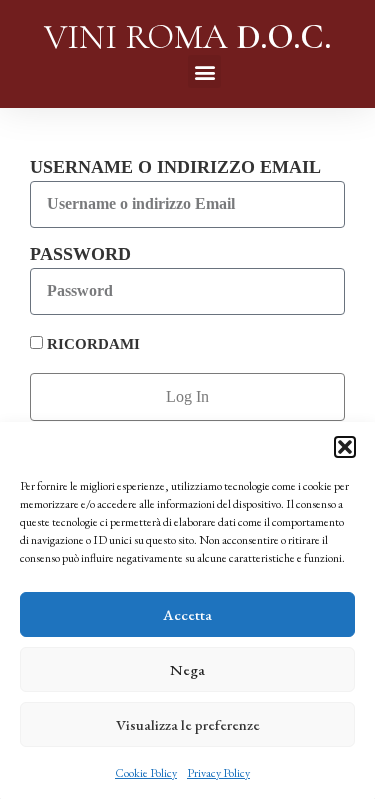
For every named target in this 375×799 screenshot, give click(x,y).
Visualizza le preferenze (188, 724)
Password (80, 254)
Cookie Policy (146, 773)
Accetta (187, 614)
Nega (187, 669)
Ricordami (91, 343)
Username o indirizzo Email (175, 167)
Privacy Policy (218, 773)
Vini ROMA (187, 37)
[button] (345, 447)
